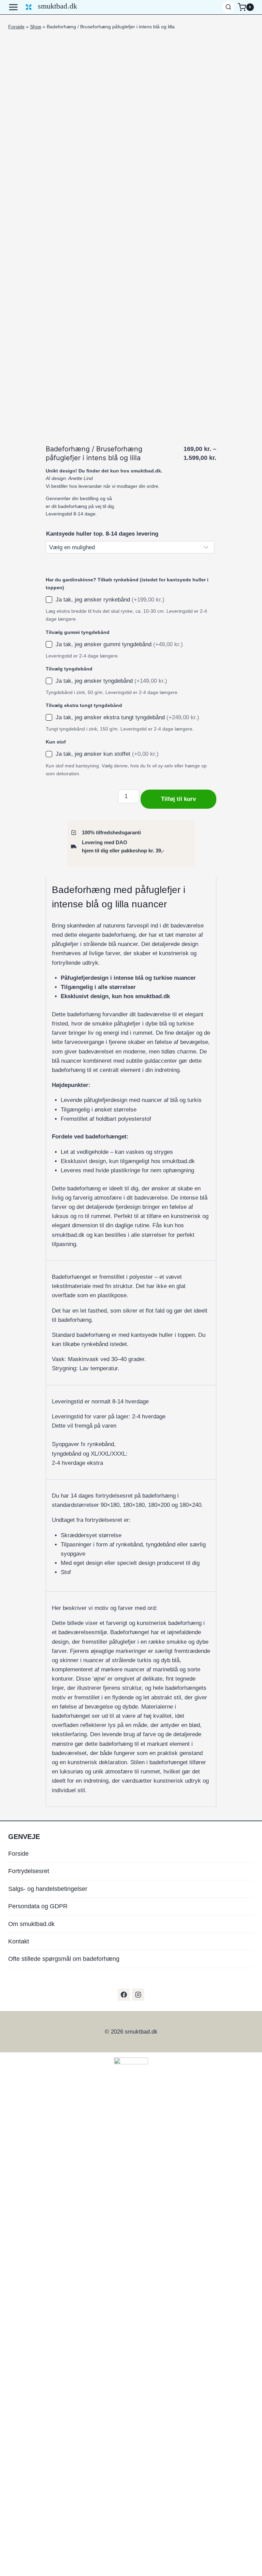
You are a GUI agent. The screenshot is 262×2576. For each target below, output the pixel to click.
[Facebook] (124, 1995)
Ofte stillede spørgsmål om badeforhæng (64, 1959)
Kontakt (19, 1941)
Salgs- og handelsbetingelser (48, 1889)
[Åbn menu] (15, 7)
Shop (36, 27)
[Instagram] (138, 1995)
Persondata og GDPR (38, 1906)
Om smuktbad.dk (31, 1924)
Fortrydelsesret (29, 1871)
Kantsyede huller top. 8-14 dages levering (102, 534)
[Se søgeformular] (228, 7)
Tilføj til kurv (178, 799)
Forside (16, 27)
